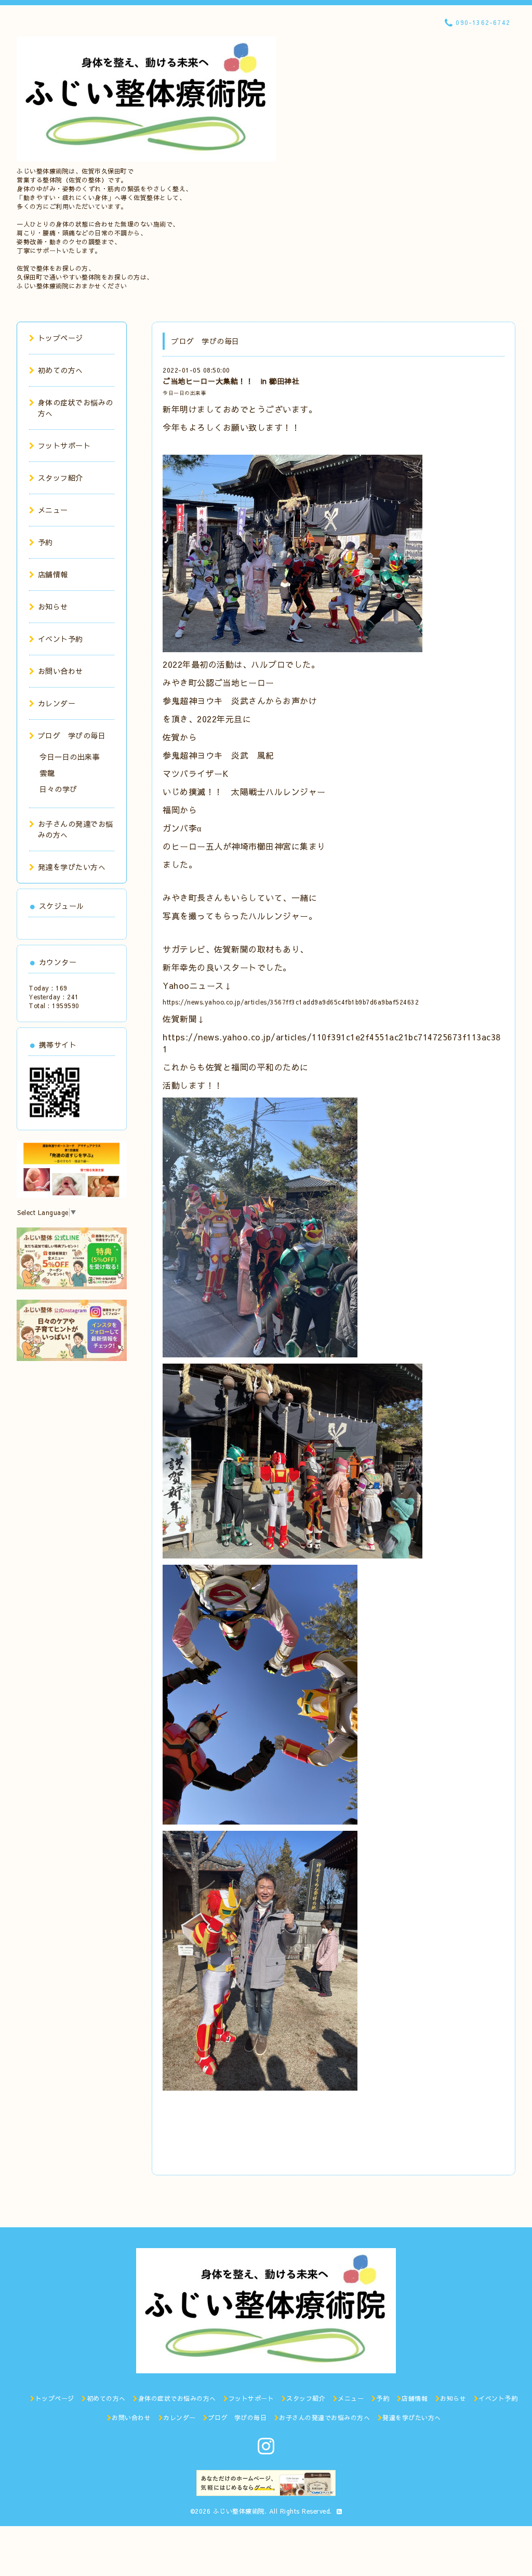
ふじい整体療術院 (239, 2511)
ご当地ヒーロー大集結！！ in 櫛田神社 (231, 381)
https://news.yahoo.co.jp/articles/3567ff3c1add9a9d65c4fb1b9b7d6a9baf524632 (291, 1002)
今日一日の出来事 (184, 393)
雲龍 (47, 773)
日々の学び (58, 789)
